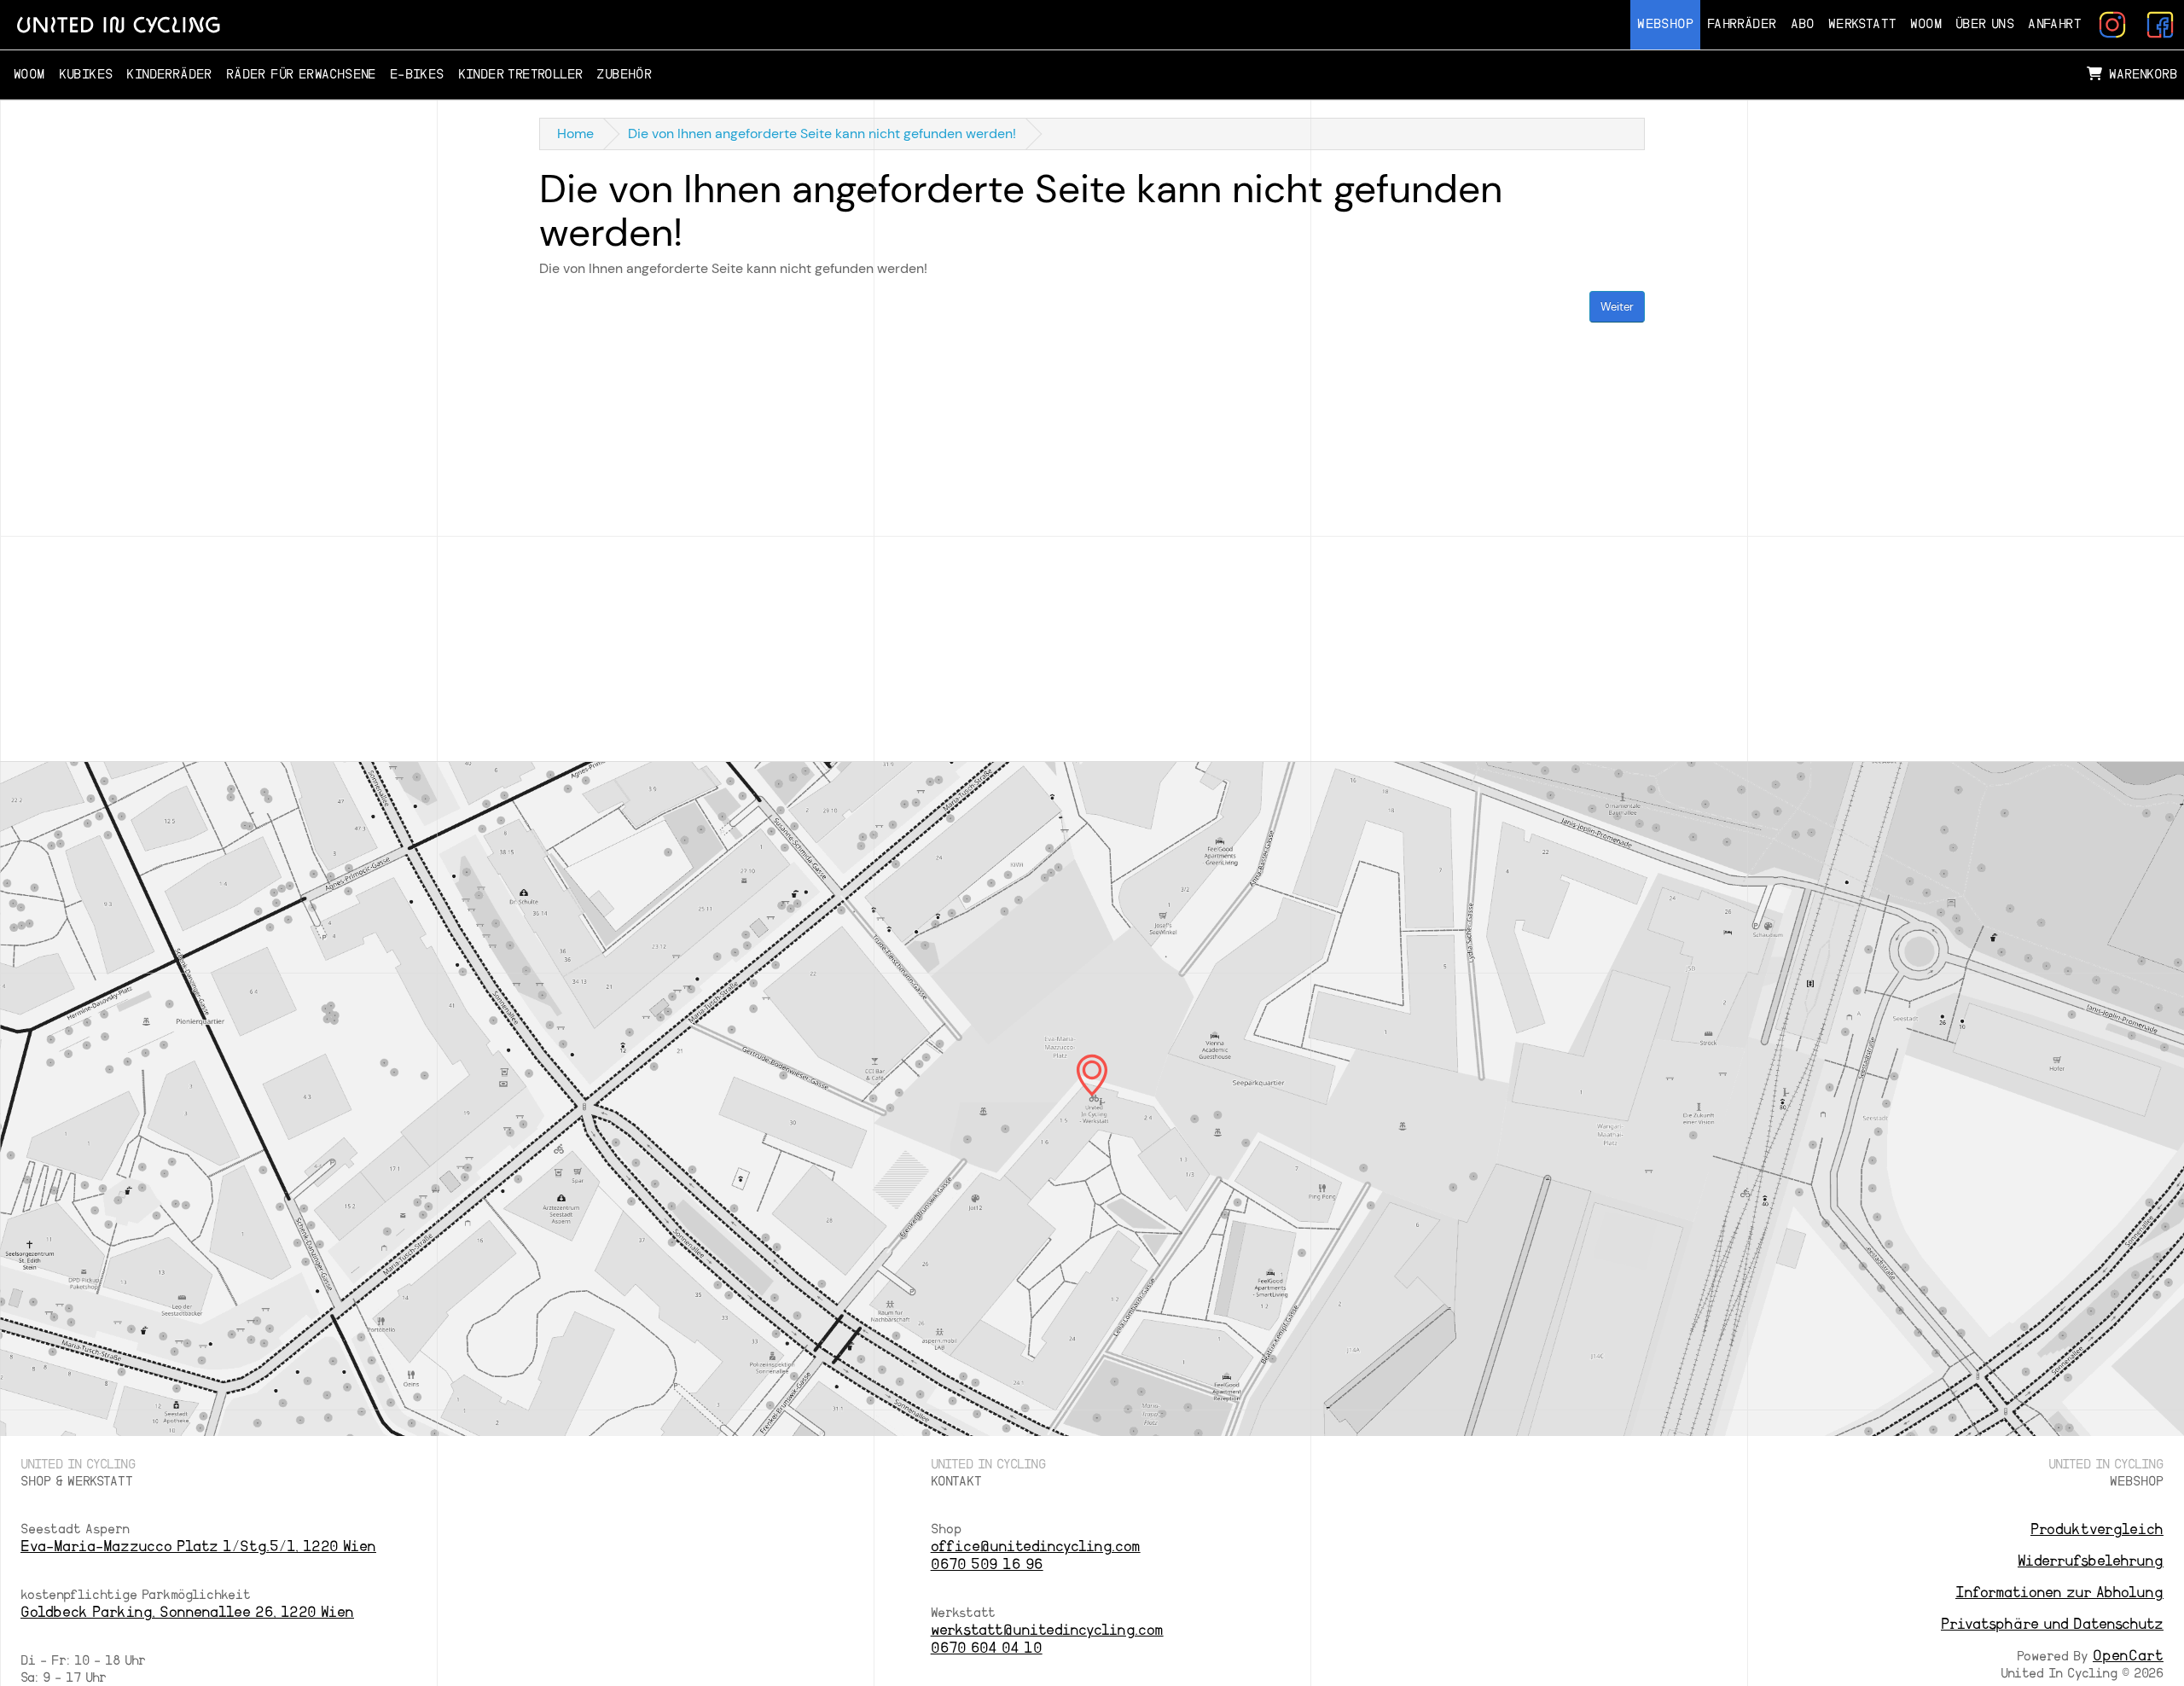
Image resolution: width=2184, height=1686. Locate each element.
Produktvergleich (2097, 1529)
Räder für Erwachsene (301, 75)
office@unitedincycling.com (1036, 1546)
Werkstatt (1863, 24)
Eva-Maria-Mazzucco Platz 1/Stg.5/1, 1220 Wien (198, 1546)
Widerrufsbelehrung (2091, 1561)
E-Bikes (417, 75)
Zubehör (624, 75)
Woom (1926, 24)
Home (575, 134)
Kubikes (86, 75)
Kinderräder (169, 75)
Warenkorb (2143, 75)
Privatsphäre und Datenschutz (2052, 1624)
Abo (1803, 24)
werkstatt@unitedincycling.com (1047, 1630)
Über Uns (1985, 24)
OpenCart (2128, 1656)
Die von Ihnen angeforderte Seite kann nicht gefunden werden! (822, 134)
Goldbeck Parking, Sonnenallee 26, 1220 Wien (187, 1612)
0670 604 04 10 (987, 1648)
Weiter (1617, 307)
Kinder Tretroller (521, 75)
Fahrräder (1742, 24)
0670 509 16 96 (987, 1564)
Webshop (1665, 24)
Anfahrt (2055, 24)
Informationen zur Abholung (2059, 1593)
